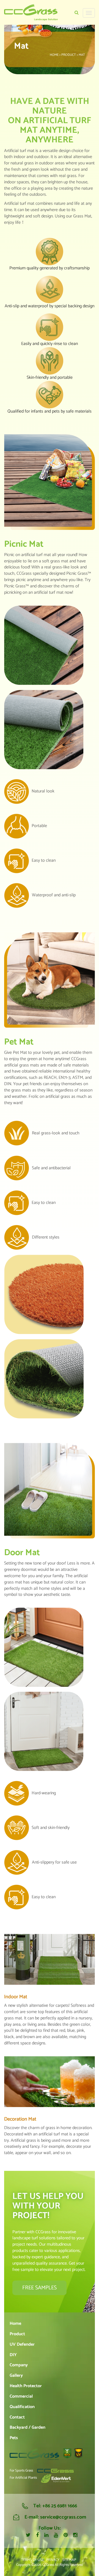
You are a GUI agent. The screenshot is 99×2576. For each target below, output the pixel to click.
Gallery (16, 2375)
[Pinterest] (66, 2535)
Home (15, 2324)
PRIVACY (53, 2560)
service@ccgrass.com (63, 2517)
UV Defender (22, 2344)
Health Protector (26, 2386)
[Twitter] (28, 2535)
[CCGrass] (31, 12)
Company (19, 2365)
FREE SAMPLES (39, 2288)
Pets (14, 2438)
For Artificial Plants (23, 2478)
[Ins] (75, 2536)
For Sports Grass (21, 2471)
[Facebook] (37, 2535)
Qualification (22, 2407)
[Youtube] (56, 2535)
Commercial (21, 2396)
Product (17, 2334)
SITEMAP (69, 2560)
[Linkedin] (46, 2535)
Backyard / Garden (28, 2428)
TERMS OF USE (33, 2560)
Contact (17, 2417)
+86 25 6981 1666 (60, 2506)
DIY (13, 2355)
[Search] (77, 13)
